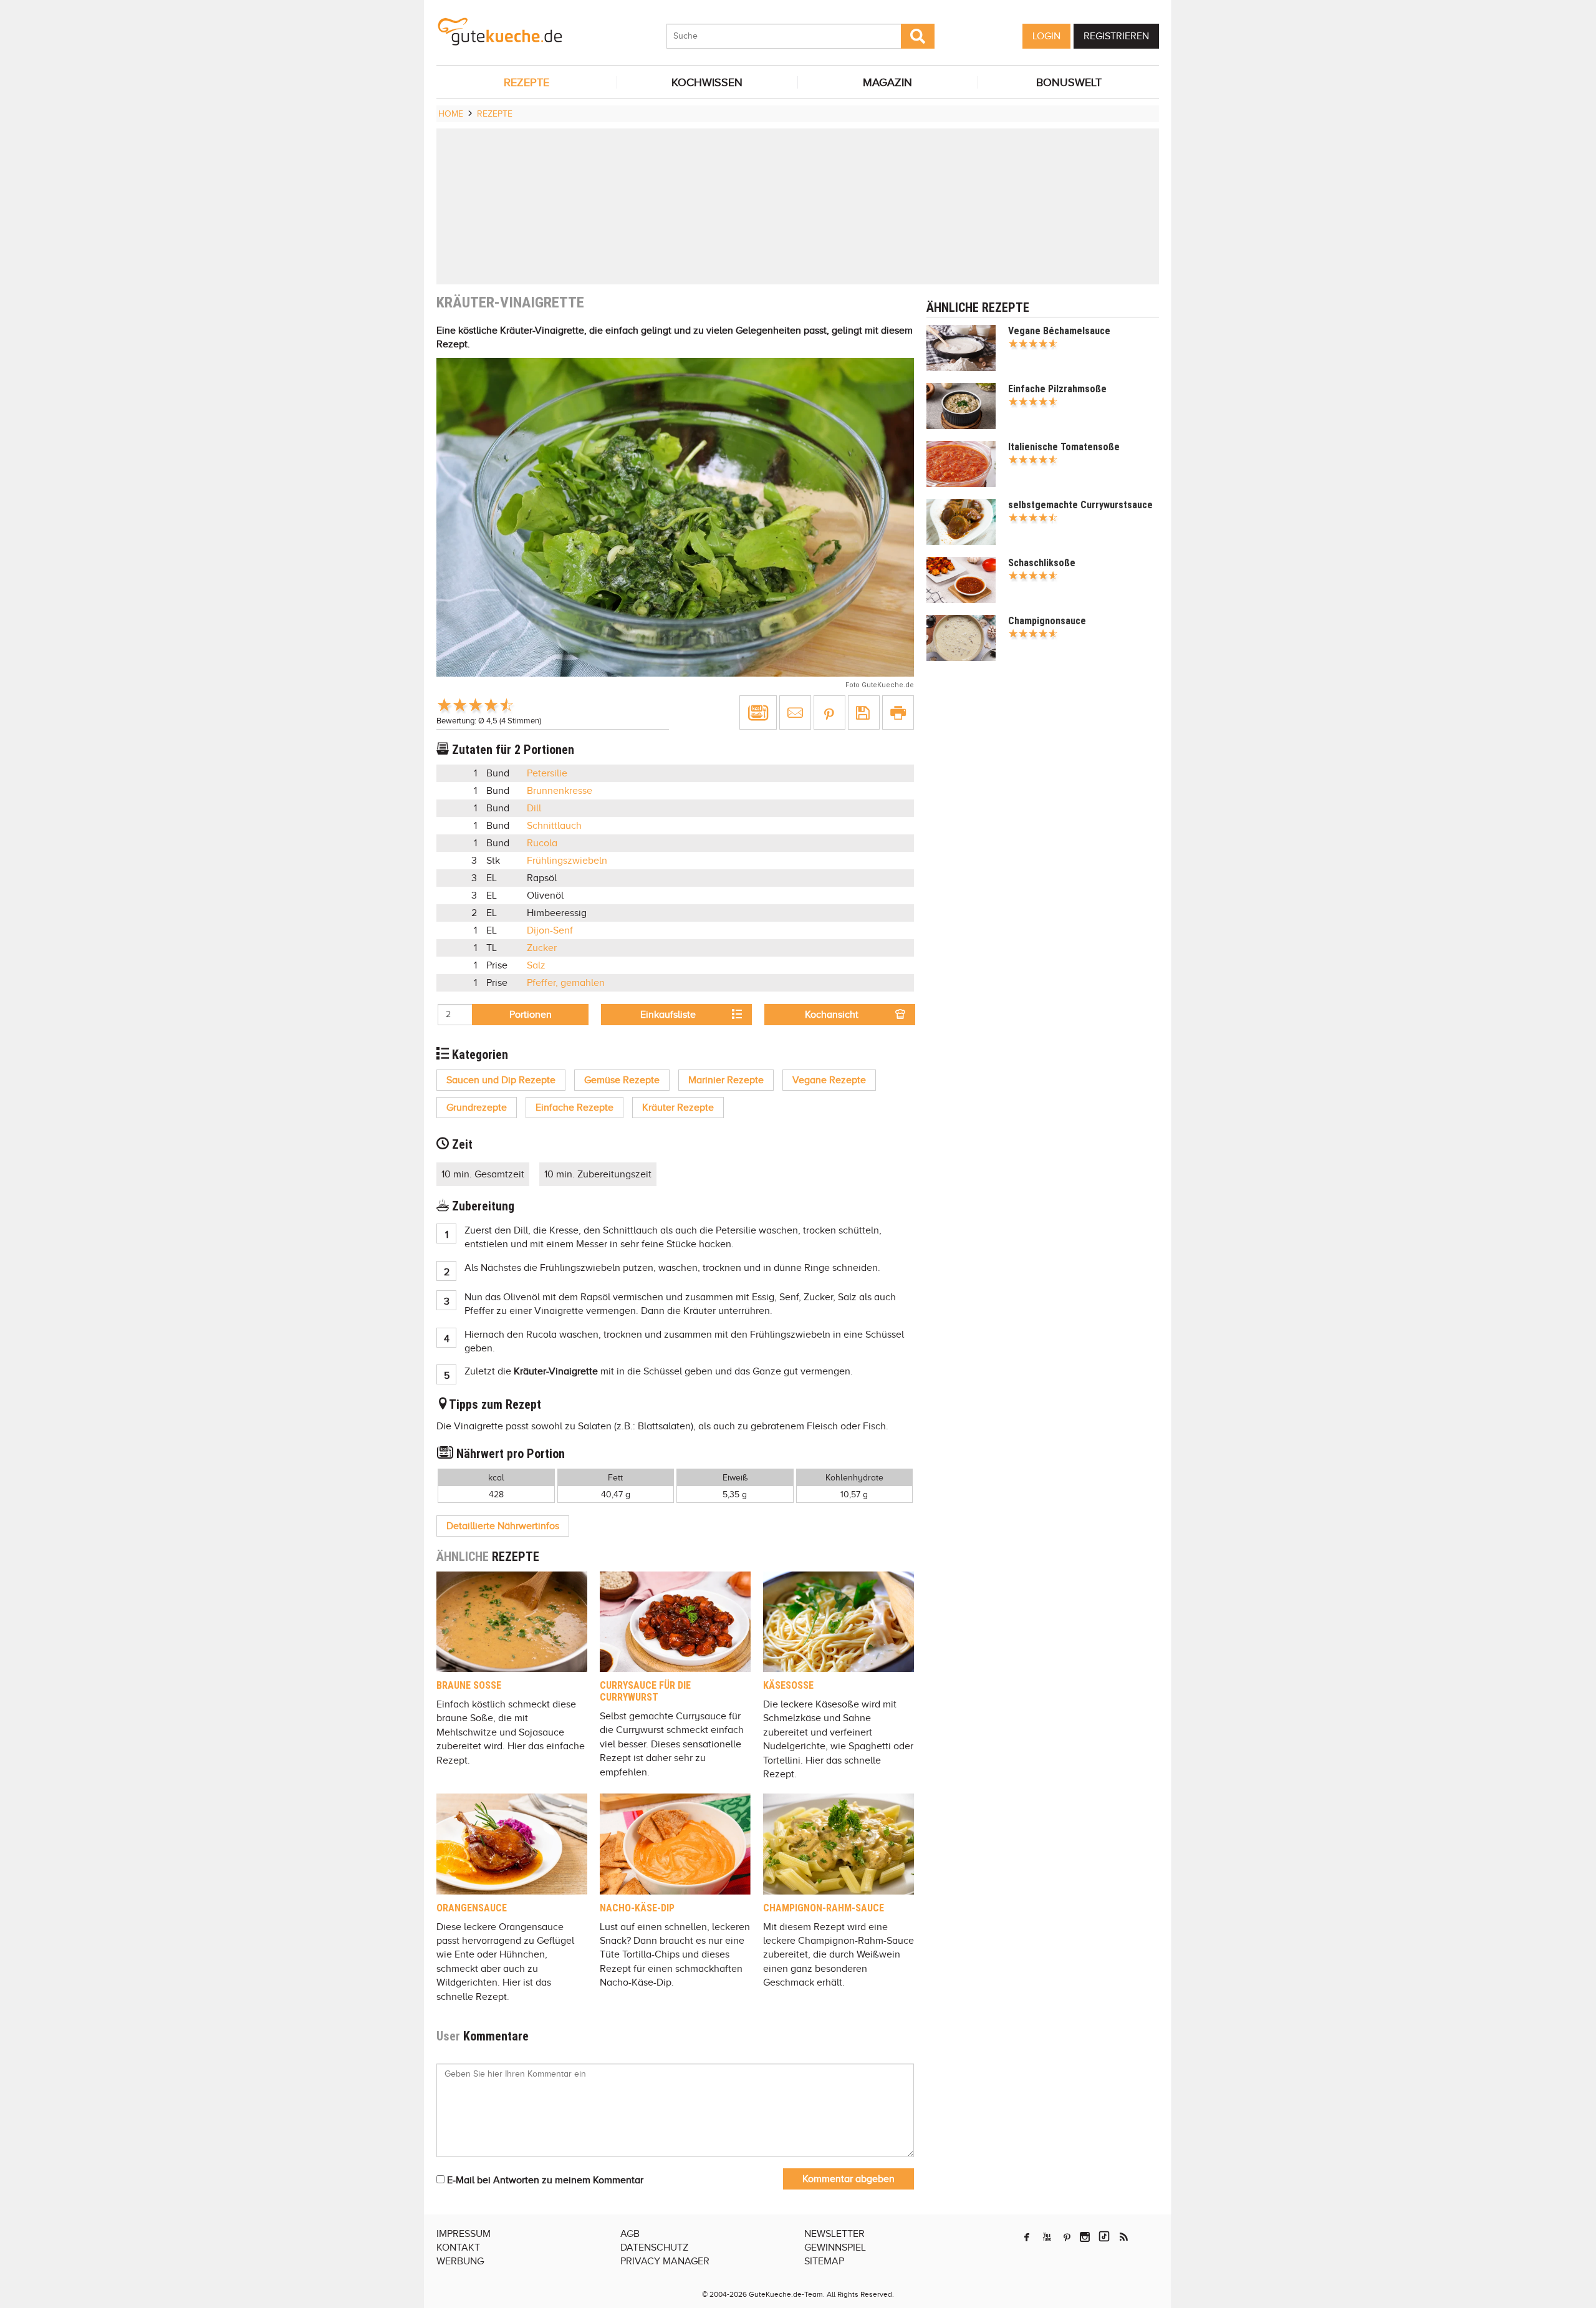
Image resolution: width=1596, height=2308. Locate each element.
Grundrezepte (477, 1108)
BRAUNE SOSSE (469, 1685)
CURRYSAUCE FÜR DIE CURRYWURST (645, 1691)
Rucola (542, 843)
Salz (536, 965)
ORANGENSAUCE (472, 1908)
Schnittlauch (554, 826)
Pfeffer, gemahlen (566, 983)
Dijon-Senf (550, 930)
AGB (630, 2234)
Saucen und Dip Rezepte (501, 1080)
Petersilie (547, 773)
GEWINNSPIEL (835, 2248)
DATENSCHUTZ (654, 2248)
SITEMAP (824, 2261)
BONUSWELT (1069, 82)
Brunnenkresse (560, 791)
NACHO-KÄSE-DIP (637, 1908)
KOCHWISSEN (707, 82)
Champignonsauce (1047, 621)
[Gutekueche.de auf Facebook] (1027, 2237)
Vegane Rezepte (829, 1080)
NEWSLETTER (834, 2234)
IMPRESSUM (464, 2234)
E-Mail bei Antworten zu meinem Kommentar (544, 2180)
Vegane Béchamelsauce (1059, 331)
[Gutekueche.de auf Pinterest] (1067, 2237)
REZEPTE (526, 82)
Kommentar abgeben (848, 2179)
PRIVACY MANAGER (665, 2261)
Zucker (542, 948)
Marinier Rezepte (726, 1080)
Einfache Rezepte (574, 1108)
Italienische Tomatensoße (1064, 447)
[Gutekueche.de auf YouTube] (1047, 2237)
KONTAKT (458, 2248)
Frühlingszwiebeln (567, 861)
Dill (534, 808)
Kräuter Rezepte (678, 1108)
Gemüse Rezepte (622, 1080)
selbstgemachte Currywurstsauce (1080, 505)
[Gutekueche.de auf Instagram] (1085, 2237)
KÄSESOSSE (788, 1685)
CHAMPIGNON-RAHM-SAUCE (824, 1908)
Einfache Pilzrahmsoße (1057, 389)
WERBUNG (460, 2261)
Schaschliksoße (1042, 563)
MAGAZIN (887, 82)
